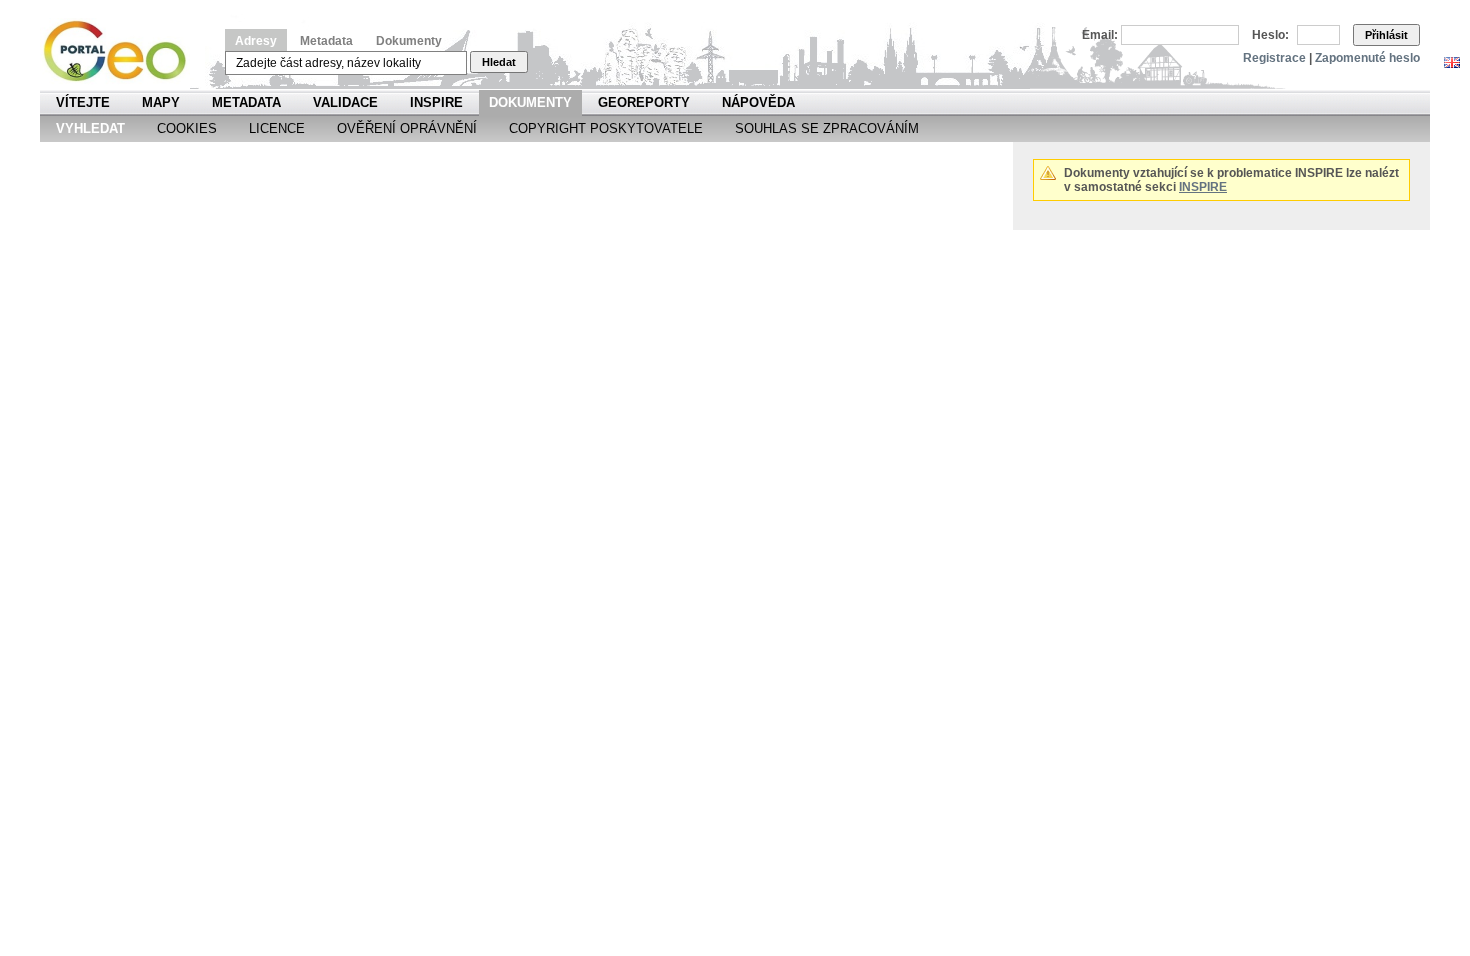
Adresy (256, 41)
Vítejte (83, 102)
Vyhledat (90, 128)
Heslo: (1270, 35)
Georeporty (644, 102)
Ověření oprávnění (407, 128)
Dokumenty (409, 41)
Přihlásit (1386, 35)
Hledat (499, 62)
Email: (1100, 35)
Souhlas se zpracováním (827, 128)
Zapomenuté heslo (1367, 58)
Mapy (161, 102)
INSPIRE (436, 102)
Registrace (1274, 58)
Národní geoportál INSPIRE (122, 51)
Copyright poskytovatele (606, 128)
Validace (345, 102)
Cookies (187, 128)
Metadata (326, 41)
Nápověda (758, 102)
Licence (277, 128)
